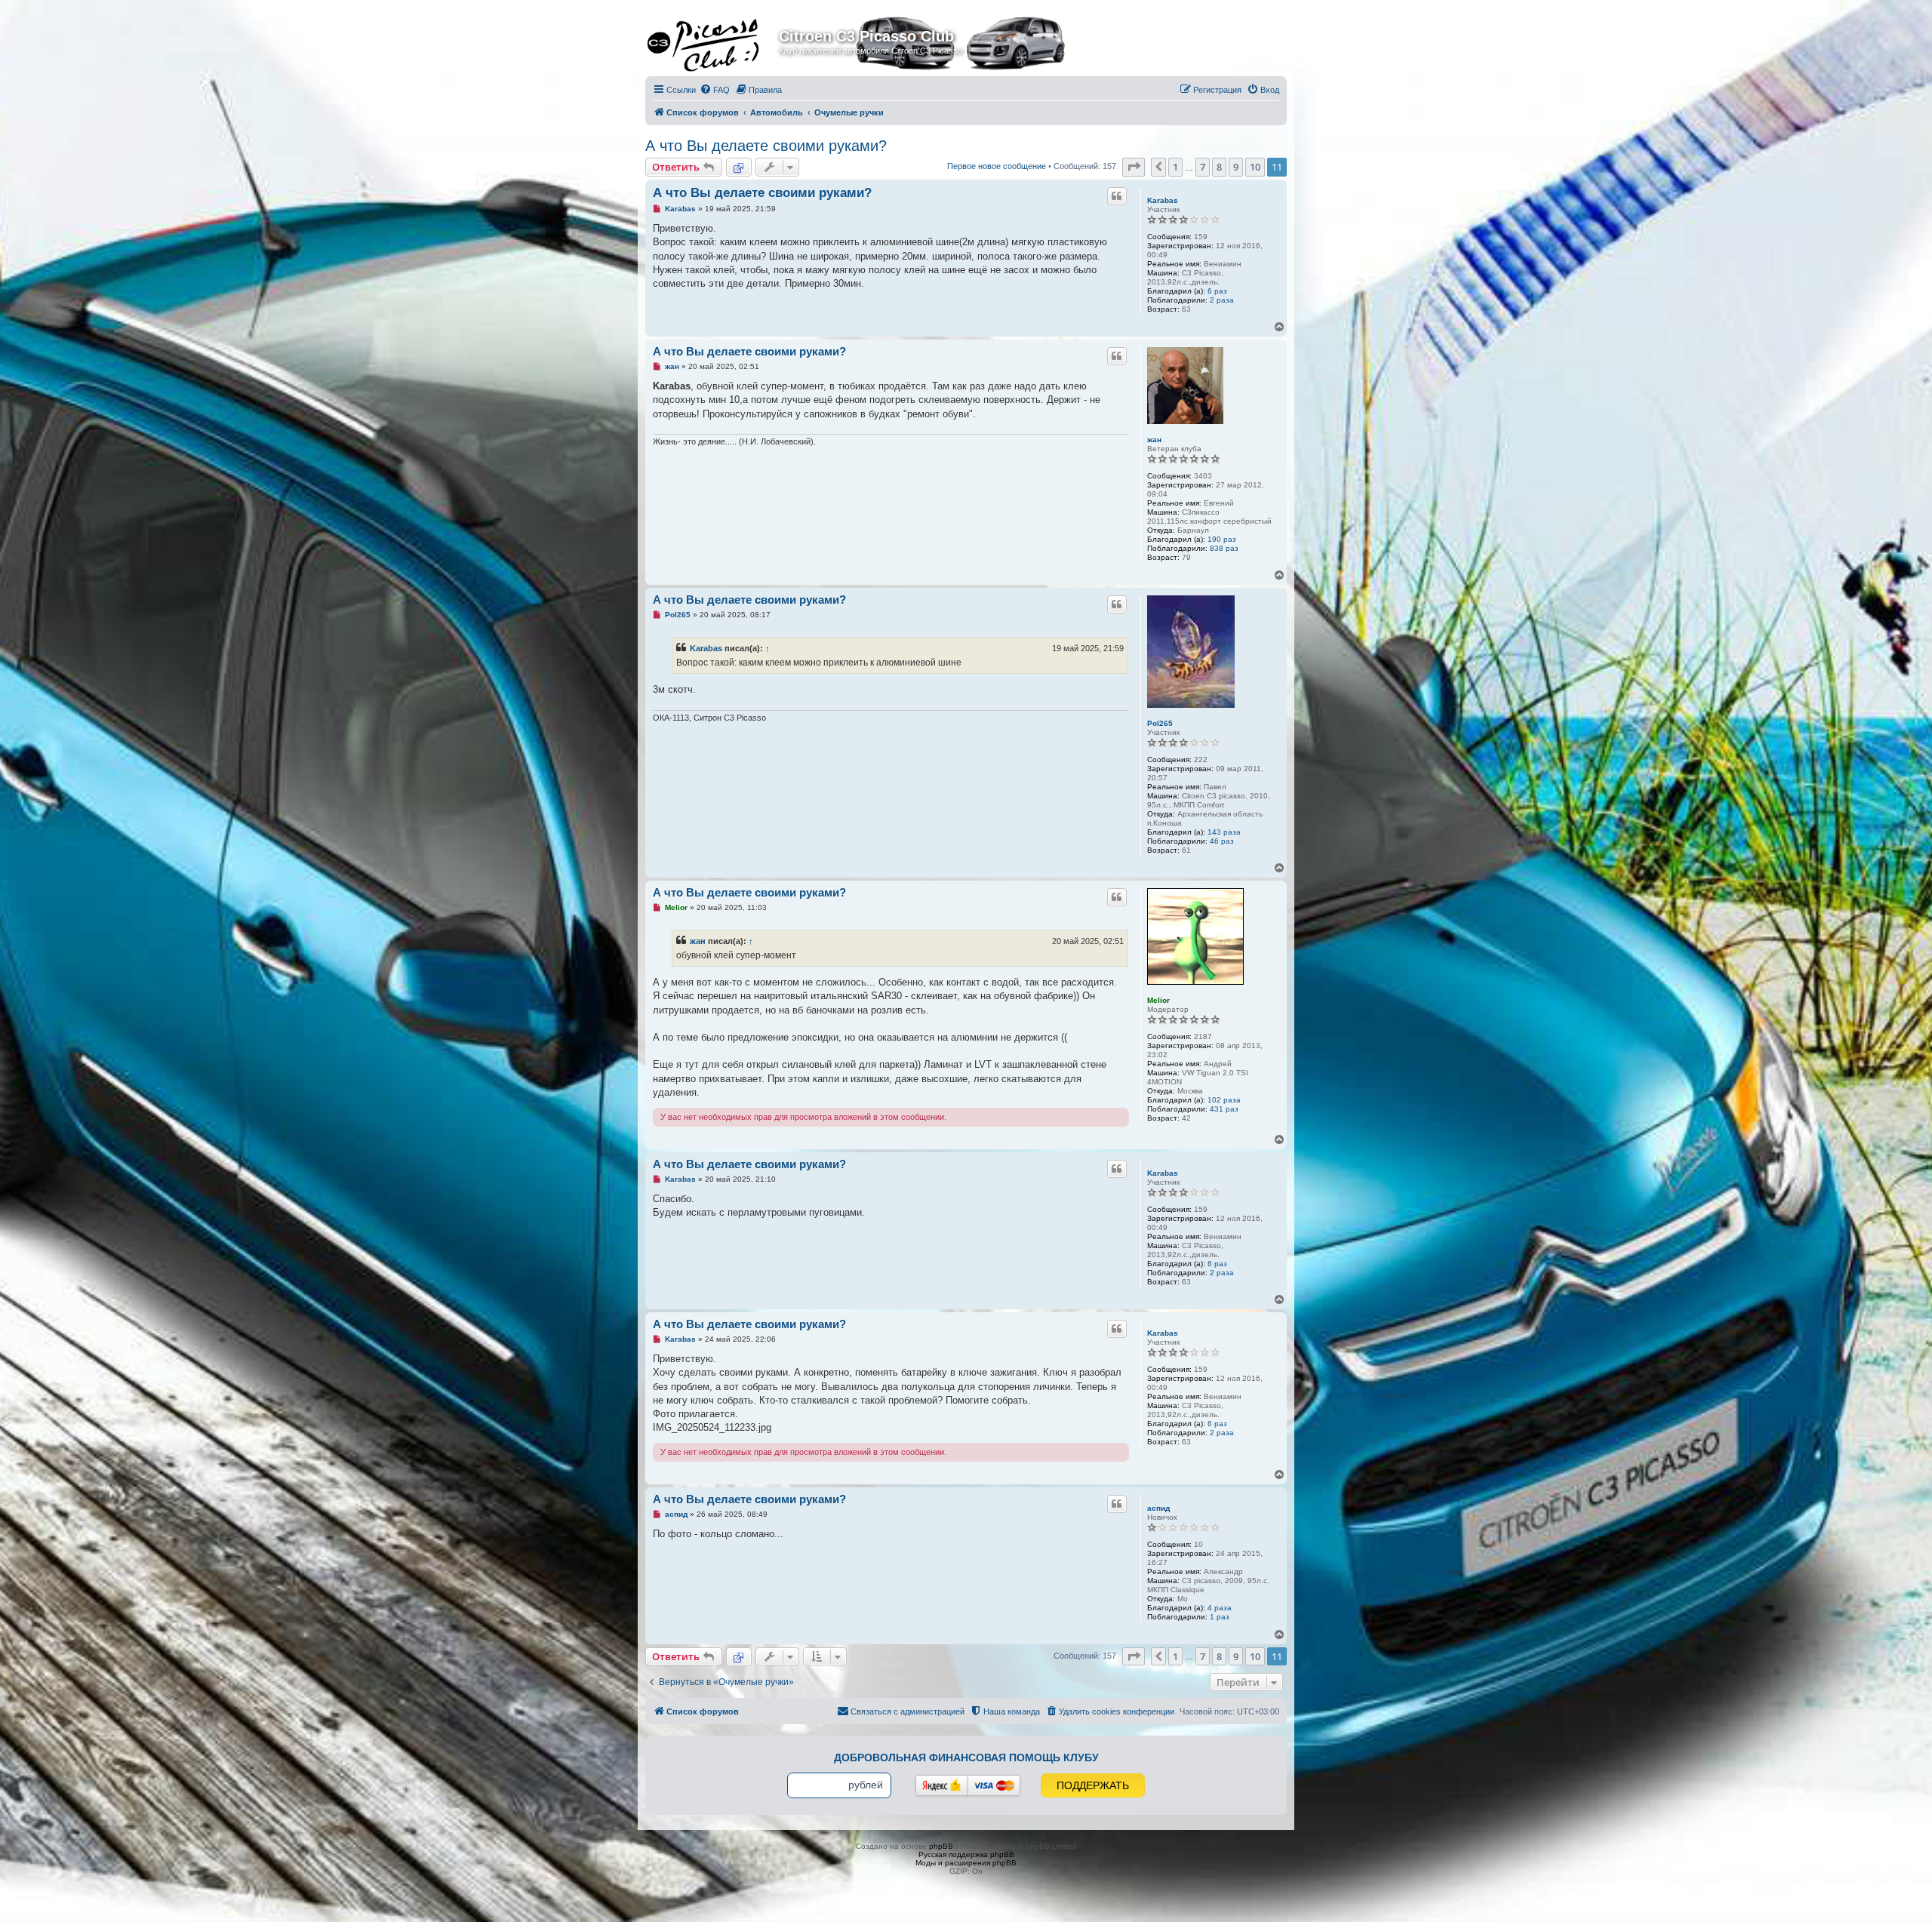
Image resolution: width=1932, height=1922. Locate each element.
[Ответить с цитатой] (1117, 196)
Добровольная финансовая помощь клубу (966, 1757)
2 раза (1222, 300)
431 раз (1224, 1109)
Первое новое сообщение (997, 166)
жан (1154, 440)
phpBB (941, 1846)
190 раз (1222, 539)
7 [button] (1203, 167)
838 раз (1224, 548)
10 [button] (1255, 167)
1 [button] (1175, 167)
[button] (1134, 167)
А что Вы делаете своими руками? (766, 146)
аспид (1158, 1508)
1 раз (1220, 1617)
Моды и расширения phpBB (966, 1863)
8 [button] (1219, 167)
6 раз (1217, 291)
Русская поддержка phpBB (966, 1854)
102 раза (1224, 1100)
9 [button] (1236, 167)
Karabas (1163, 200)
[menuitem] (715, 90)
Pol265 (1160, 723)
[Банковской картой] (994, 1785)
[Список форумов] (714, 41)
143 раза (1224, 832)
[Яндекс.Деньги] (942, 1785)
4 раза (1220, 1608)
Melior (1158, 1000)
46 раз (1222, 841)
